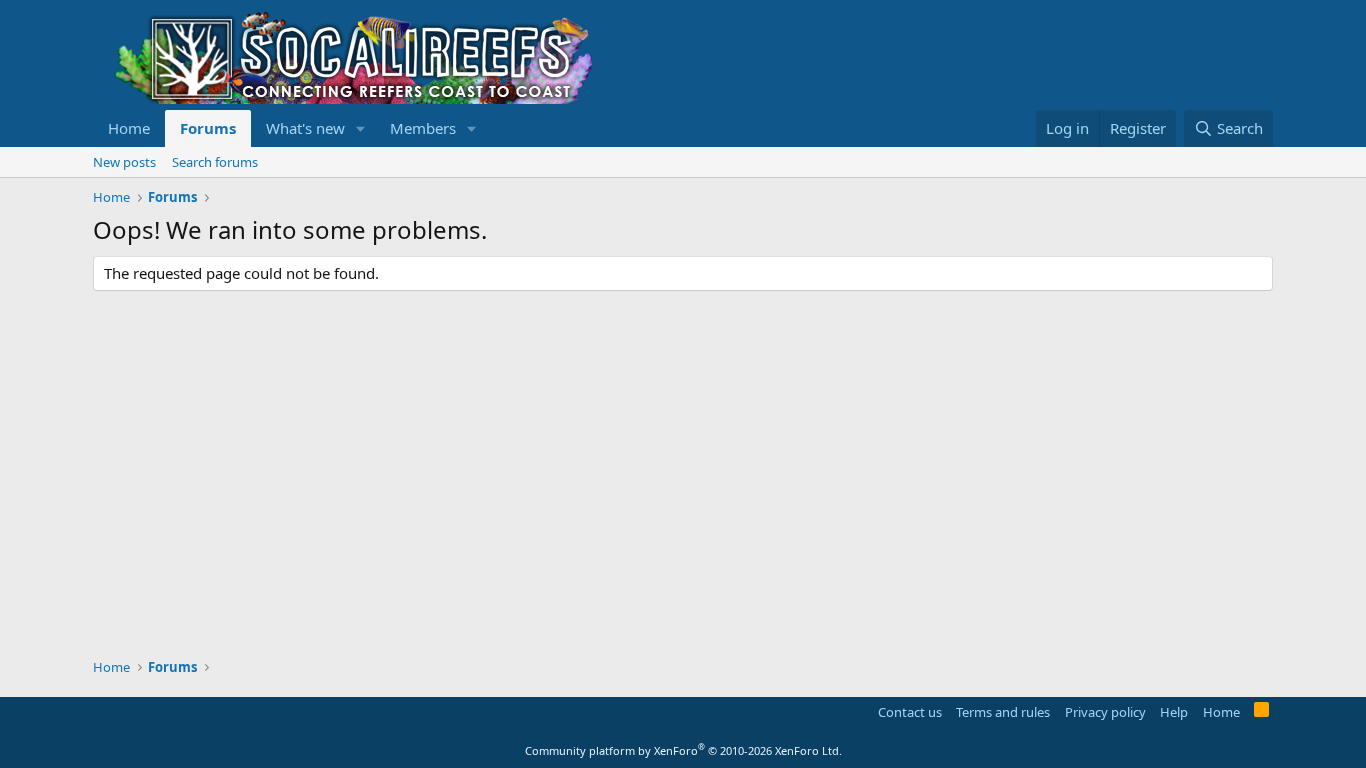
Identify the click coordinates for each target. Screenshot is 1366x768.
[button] (361, 128)
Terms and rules (1003, 712)
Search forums (215, 162)
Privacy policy (1105, 712)
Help (1174, 712)
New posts (124, 162)
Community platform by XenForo (683, 750)
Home (129, 128)
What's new (305, 128)
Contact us (910, 712)
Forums (208, 128)
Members (423, 128)
